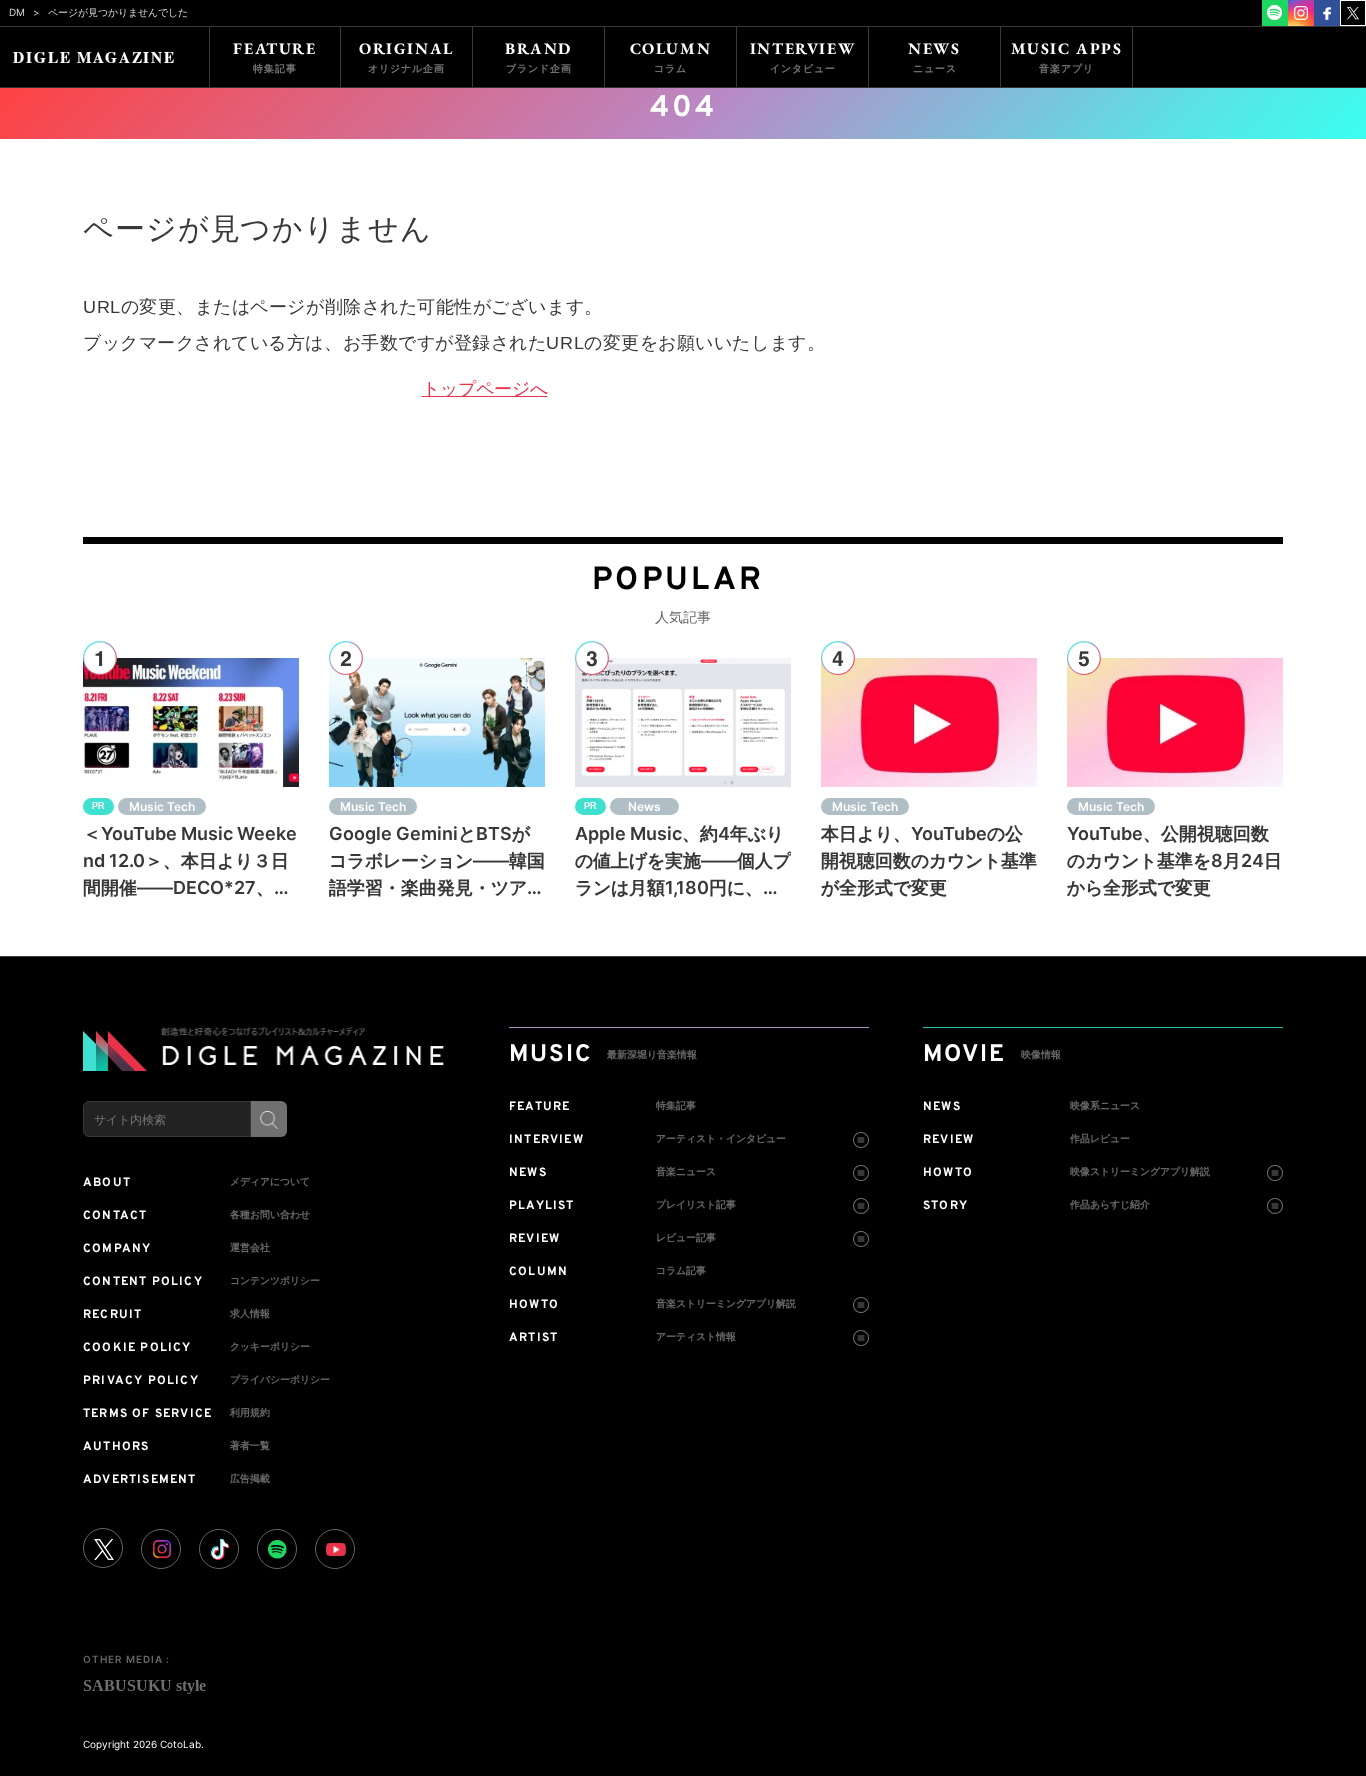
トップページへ (485, 389)
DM (17, 12)
